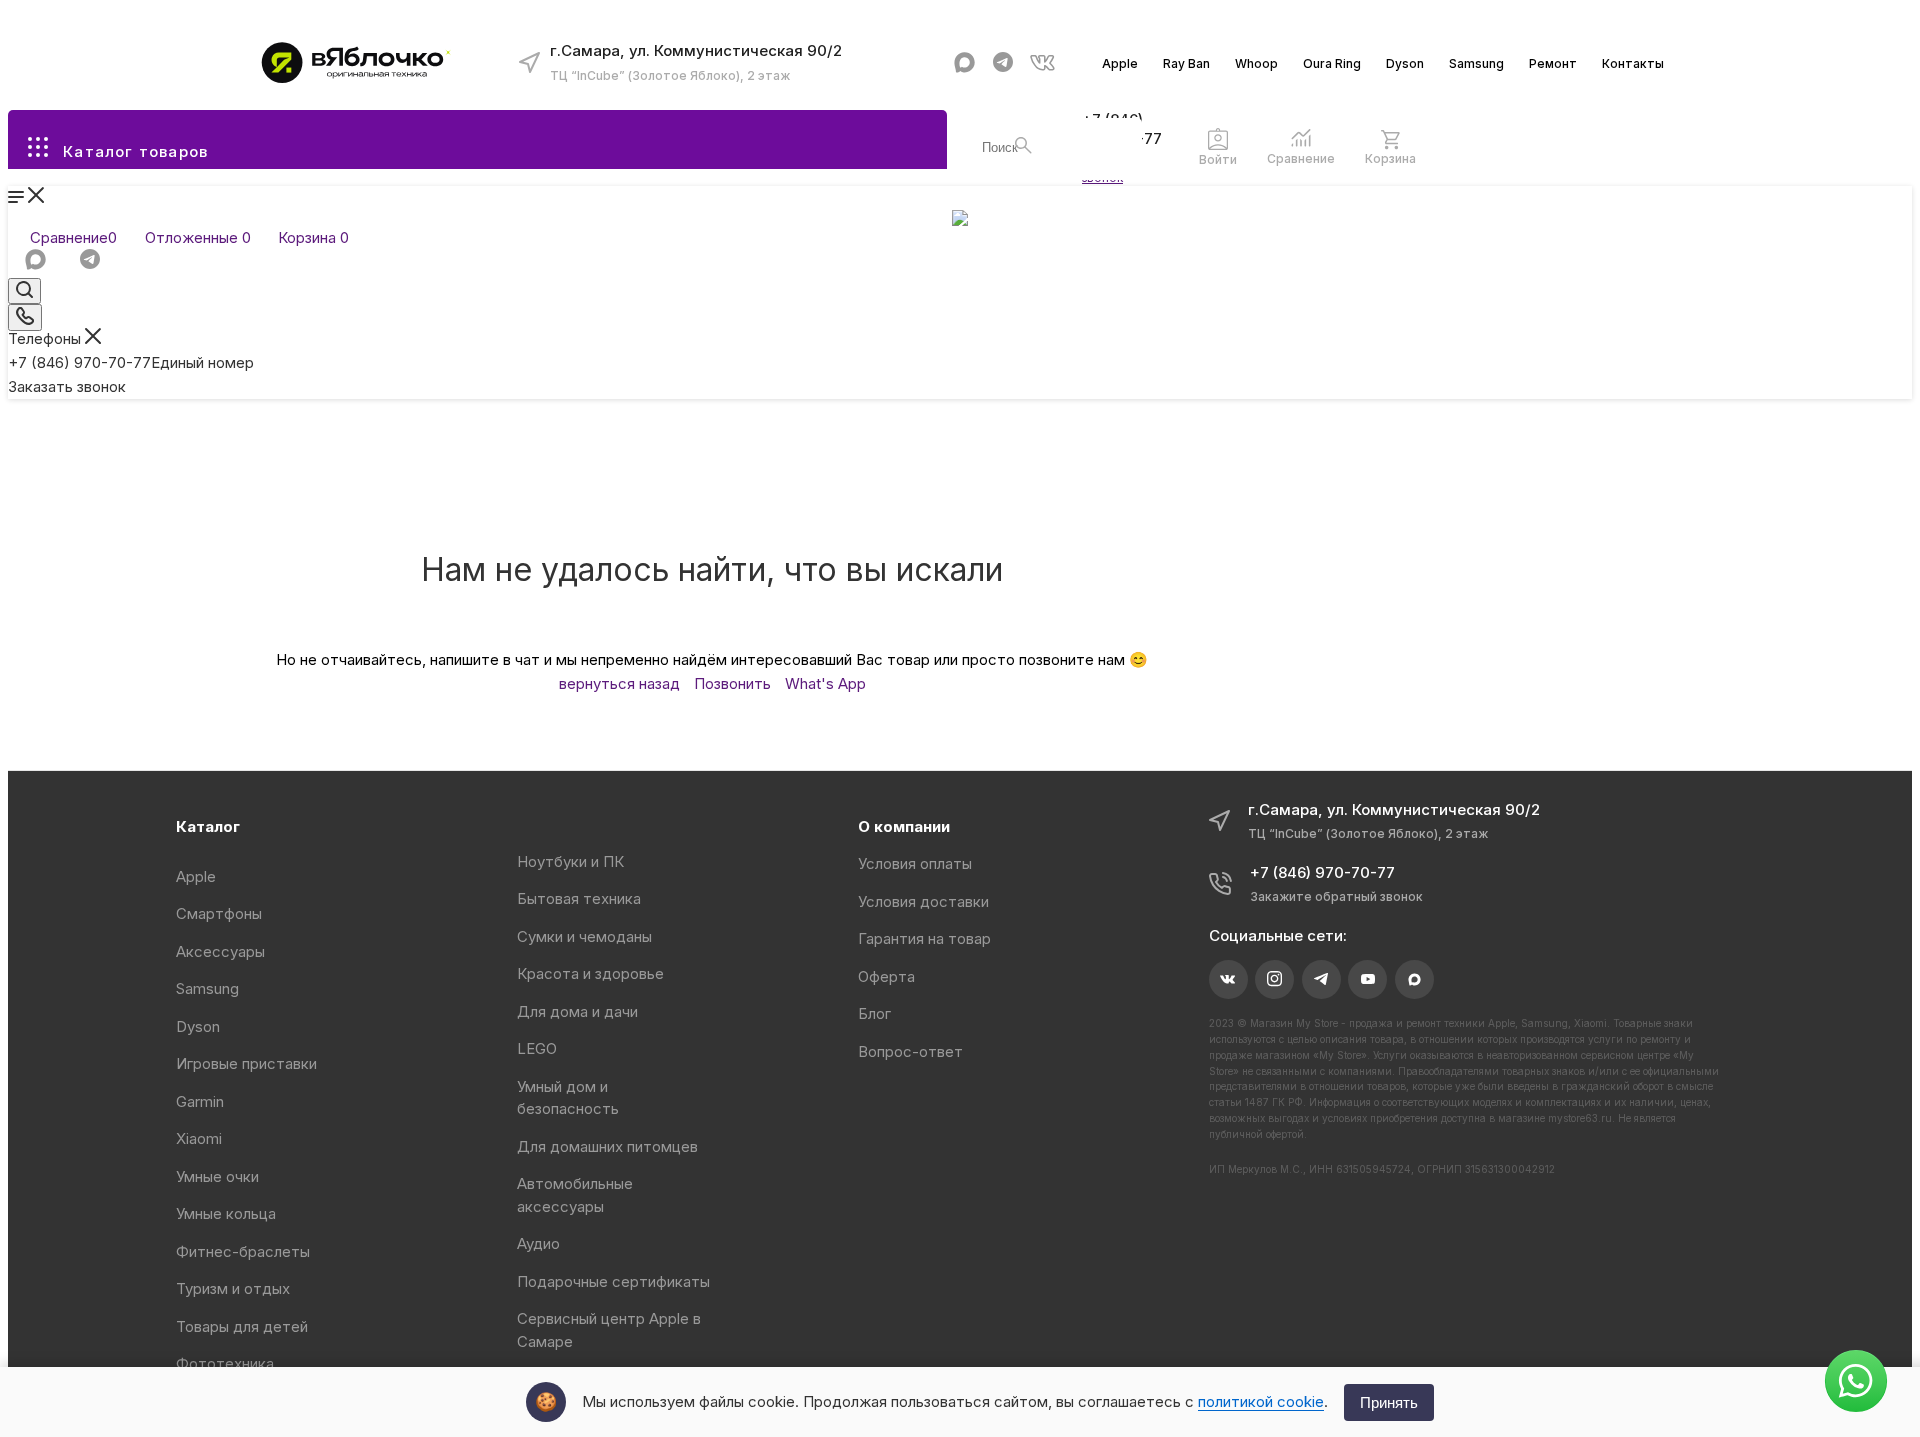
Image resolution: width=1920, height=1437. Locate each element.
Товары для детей (242, 1326)
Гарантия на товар (924, 938)
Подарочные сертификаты (613, 1281)
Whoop (1256, 63)
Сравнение (1301, 158)
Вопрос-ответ (910, 1051)
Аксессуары (220, 951)
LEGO (537, 1048)
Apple (1120, 63)
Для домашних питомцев (607, 1146)
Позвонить (732, 683)
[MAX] (964, 62)
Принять (1389, 1402)
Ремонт (1553, 63)
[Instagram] (1274, 979)
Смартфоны (219, 913)
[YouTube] (1367, 979)
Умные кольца (226, 1213)
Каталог (208, 826)
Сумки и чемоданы (584, 936)
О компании (904, 826)
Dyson (1405, 63)
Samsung (1476, 63)
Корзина (1390, 158)
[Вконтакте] (1042, 62)
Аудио (538, 1243)
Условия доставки (923, 901)
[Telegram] (1003, 62)
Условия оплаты (915, 863)
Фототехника (225, 1363)
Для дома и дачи (577, 1011)
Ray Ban (1186, 63)
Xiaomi (199, 1138)
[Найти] (1023, 145)
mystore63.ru (1580, 1118)
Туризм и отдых (233, 1288)
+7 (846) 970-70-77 (131, 362)
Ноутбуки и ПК (570, 861)
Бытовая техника (579, 898)
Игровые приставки (246, 1063)
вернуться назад (619, 683)
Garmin (200, 1101)
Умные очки (217, 1176)
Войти (1218, 159)
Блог (874, 1013)
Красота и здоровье (590, 973)
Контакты (1633, 63)
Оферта (886, 976)
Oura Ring (1332, 63)
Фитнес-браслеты (243, 1251)
